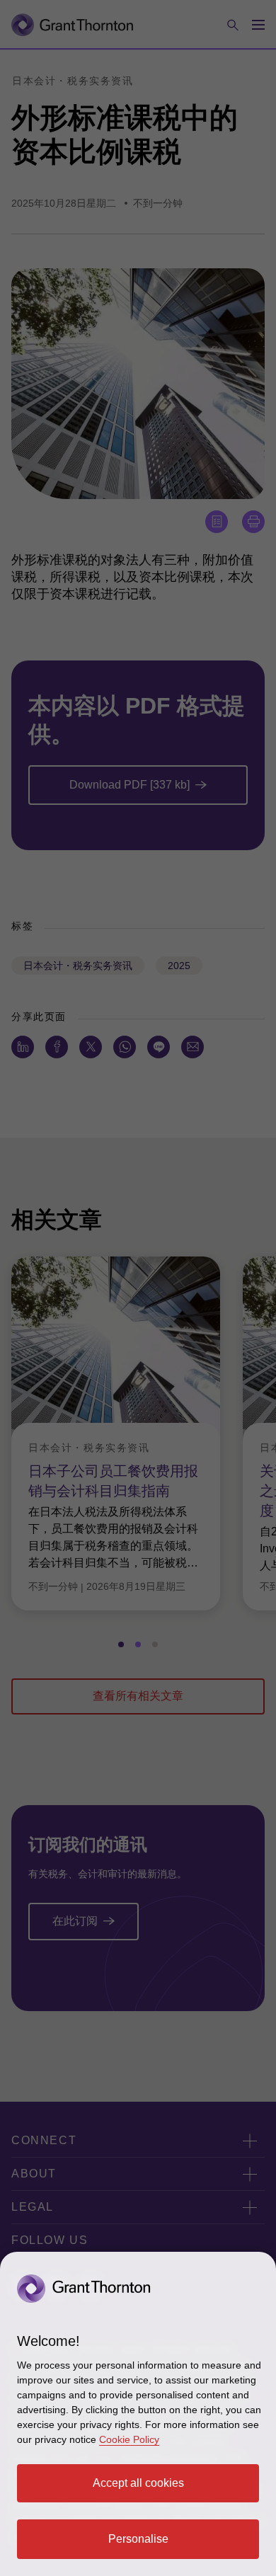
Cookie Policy (129, 2439)
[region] (138, 2414)
